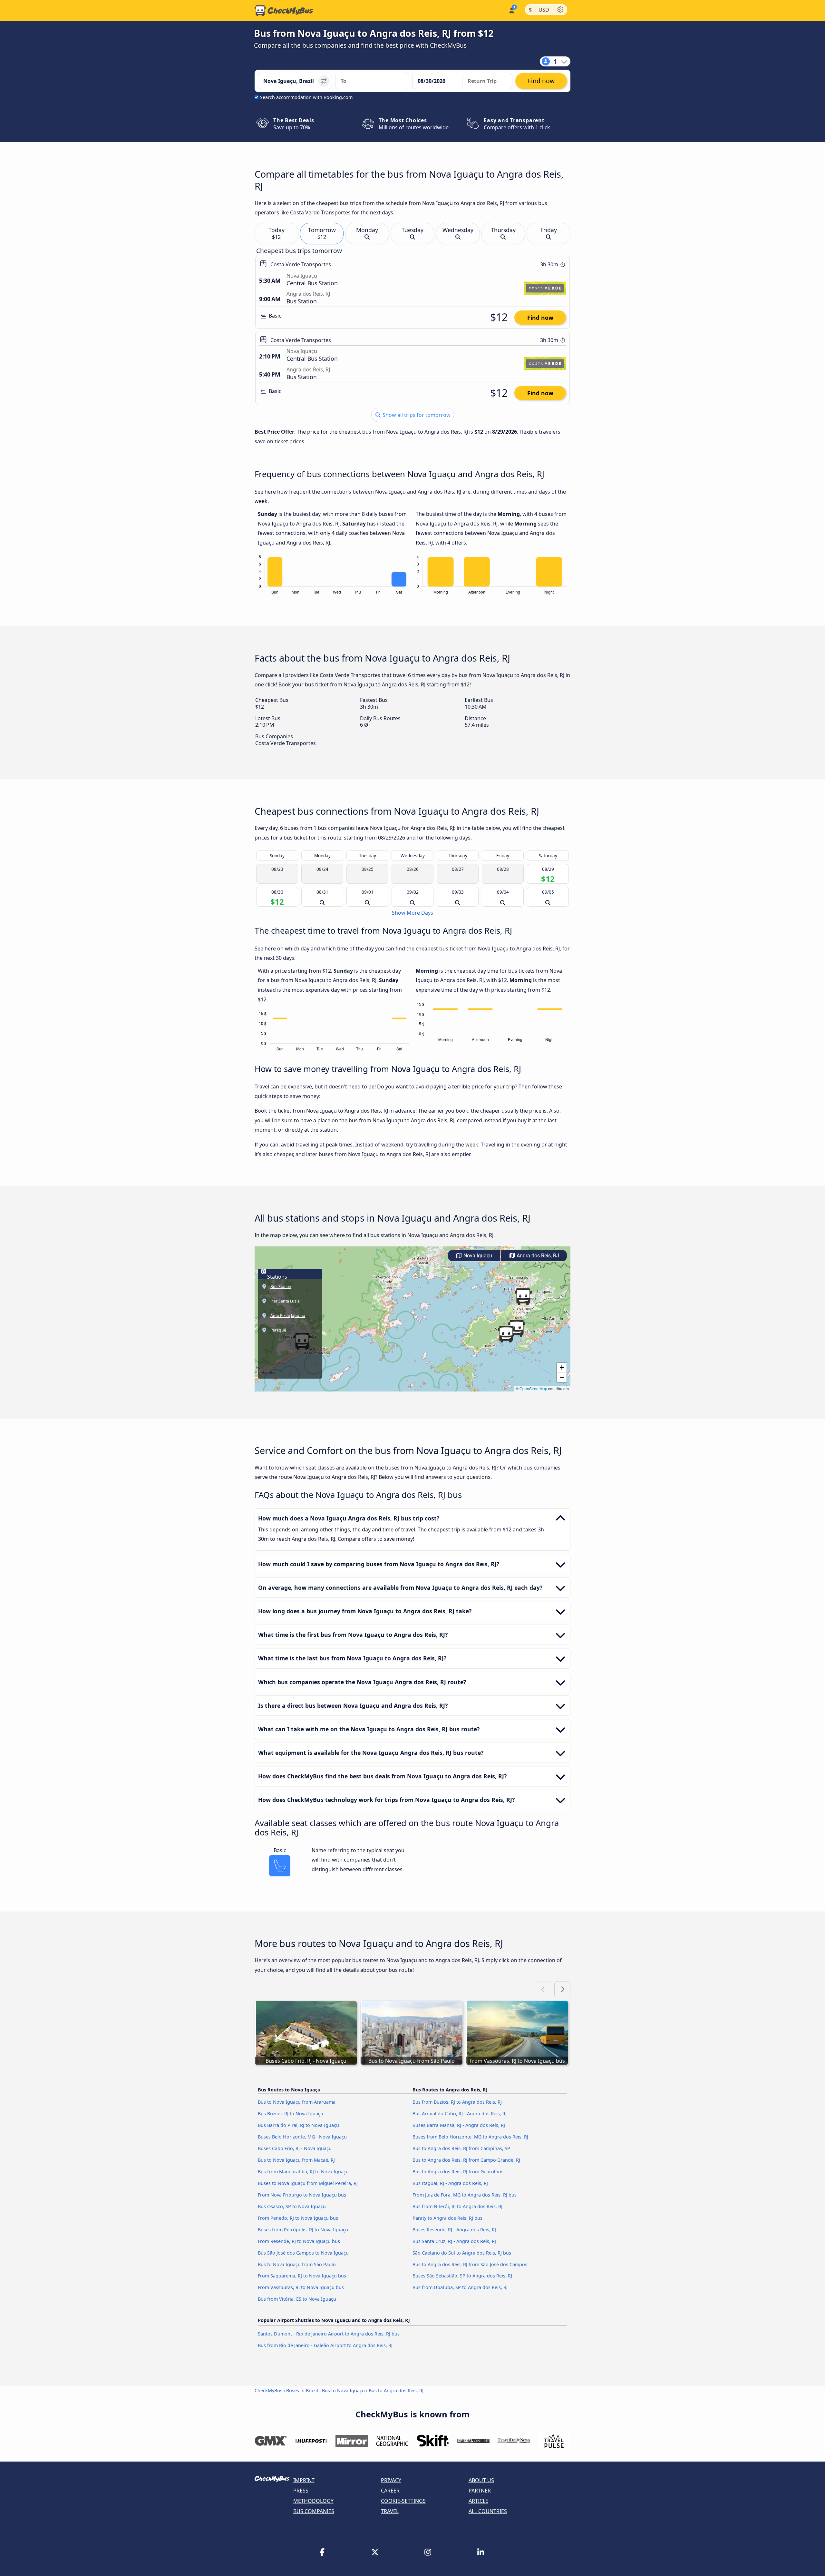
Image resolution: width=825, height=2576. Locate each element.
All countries (488, 2511)
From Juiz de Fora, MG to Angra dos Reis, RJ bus (465, 2195)
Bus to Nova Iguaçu (343, 2390)
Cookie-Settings (403, 2501)
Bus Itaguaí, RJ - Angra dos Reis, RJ (450, 2183)
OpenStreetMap (533, 1388)
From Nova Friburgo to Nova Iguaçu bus (302, 2195)
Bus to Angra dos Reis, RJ (396, 2390)
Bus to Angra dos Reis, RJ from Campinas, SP (461, 2148)
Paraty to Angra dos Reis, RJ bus (447, 2218)
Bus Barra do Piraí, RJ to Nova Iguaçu (298, 2125)
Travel (390, 2511)
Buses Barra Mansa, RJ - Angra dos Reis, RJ (459, 2125)
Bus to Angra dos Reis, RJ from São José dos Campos (470, 2264)
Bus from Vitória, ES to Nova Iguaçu (297, 2299)
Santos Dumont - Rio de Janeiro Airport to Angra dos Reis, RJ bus (329, 2334)
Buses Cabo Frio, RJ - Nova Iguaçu (295, 2148)
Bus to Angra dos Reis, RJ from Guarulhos (458, 2172)
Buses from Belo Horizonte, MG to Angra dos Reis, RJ (470, 2137)
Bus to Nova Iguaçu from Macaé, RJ (296, 2160)
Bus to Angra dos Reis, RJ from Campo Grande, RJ (466, 2160)
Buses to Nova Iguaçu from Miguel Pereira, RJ (308, 2183)
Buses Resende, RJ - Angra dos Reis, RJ (454, 2230)
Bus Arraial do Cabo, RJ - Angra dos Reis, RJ (460, 2114)
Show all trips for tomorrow (416, 415)
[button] (506, 1334)
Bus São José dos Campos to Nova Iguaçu (303, 2253)
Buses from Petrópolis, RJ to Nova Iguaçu (303, 2230)
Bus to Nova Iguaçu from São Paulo (297, 2264)
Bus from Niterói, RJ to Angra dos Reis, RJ (457, 2206)
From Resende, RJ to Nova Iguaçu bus (299, 2241)
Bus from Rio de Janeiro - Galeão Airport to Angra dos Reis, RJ (325, 2345)
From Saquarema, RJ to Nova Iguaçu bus (302, 2276)
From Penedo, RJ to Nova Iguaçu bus (298, 2218)
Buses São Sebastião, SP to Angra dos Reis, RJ (462, 2276)
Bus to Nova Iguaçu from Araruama (297, 2102)
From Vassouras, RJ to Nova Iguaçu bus (301, 2287)
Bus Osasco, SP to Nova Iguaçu (292, 2206)
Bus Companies (314, 2511)
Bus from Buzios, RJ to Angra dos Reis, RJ (457, 2102)
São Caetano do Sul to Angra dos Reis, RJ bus (462, 2253)
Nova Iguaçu (477, 1256)
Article (478, 2501)
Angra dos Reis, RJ (537, 1256)
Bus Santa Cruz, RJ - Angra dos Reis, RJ (454, 2241)
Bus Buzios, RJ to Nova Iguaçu (291, 2114)
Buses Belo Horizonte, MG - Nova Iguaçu (302, 2137)
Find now (540, 318)
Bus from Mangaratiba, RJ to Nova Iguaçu (303, 2172)
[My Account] (511, 10)
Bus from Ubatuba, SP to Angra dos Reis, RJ (460, 2287)
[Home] (284, 11)
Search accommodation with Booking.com (306, 97)
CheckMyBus (268, 2390)
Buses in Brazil (302, 2390)
